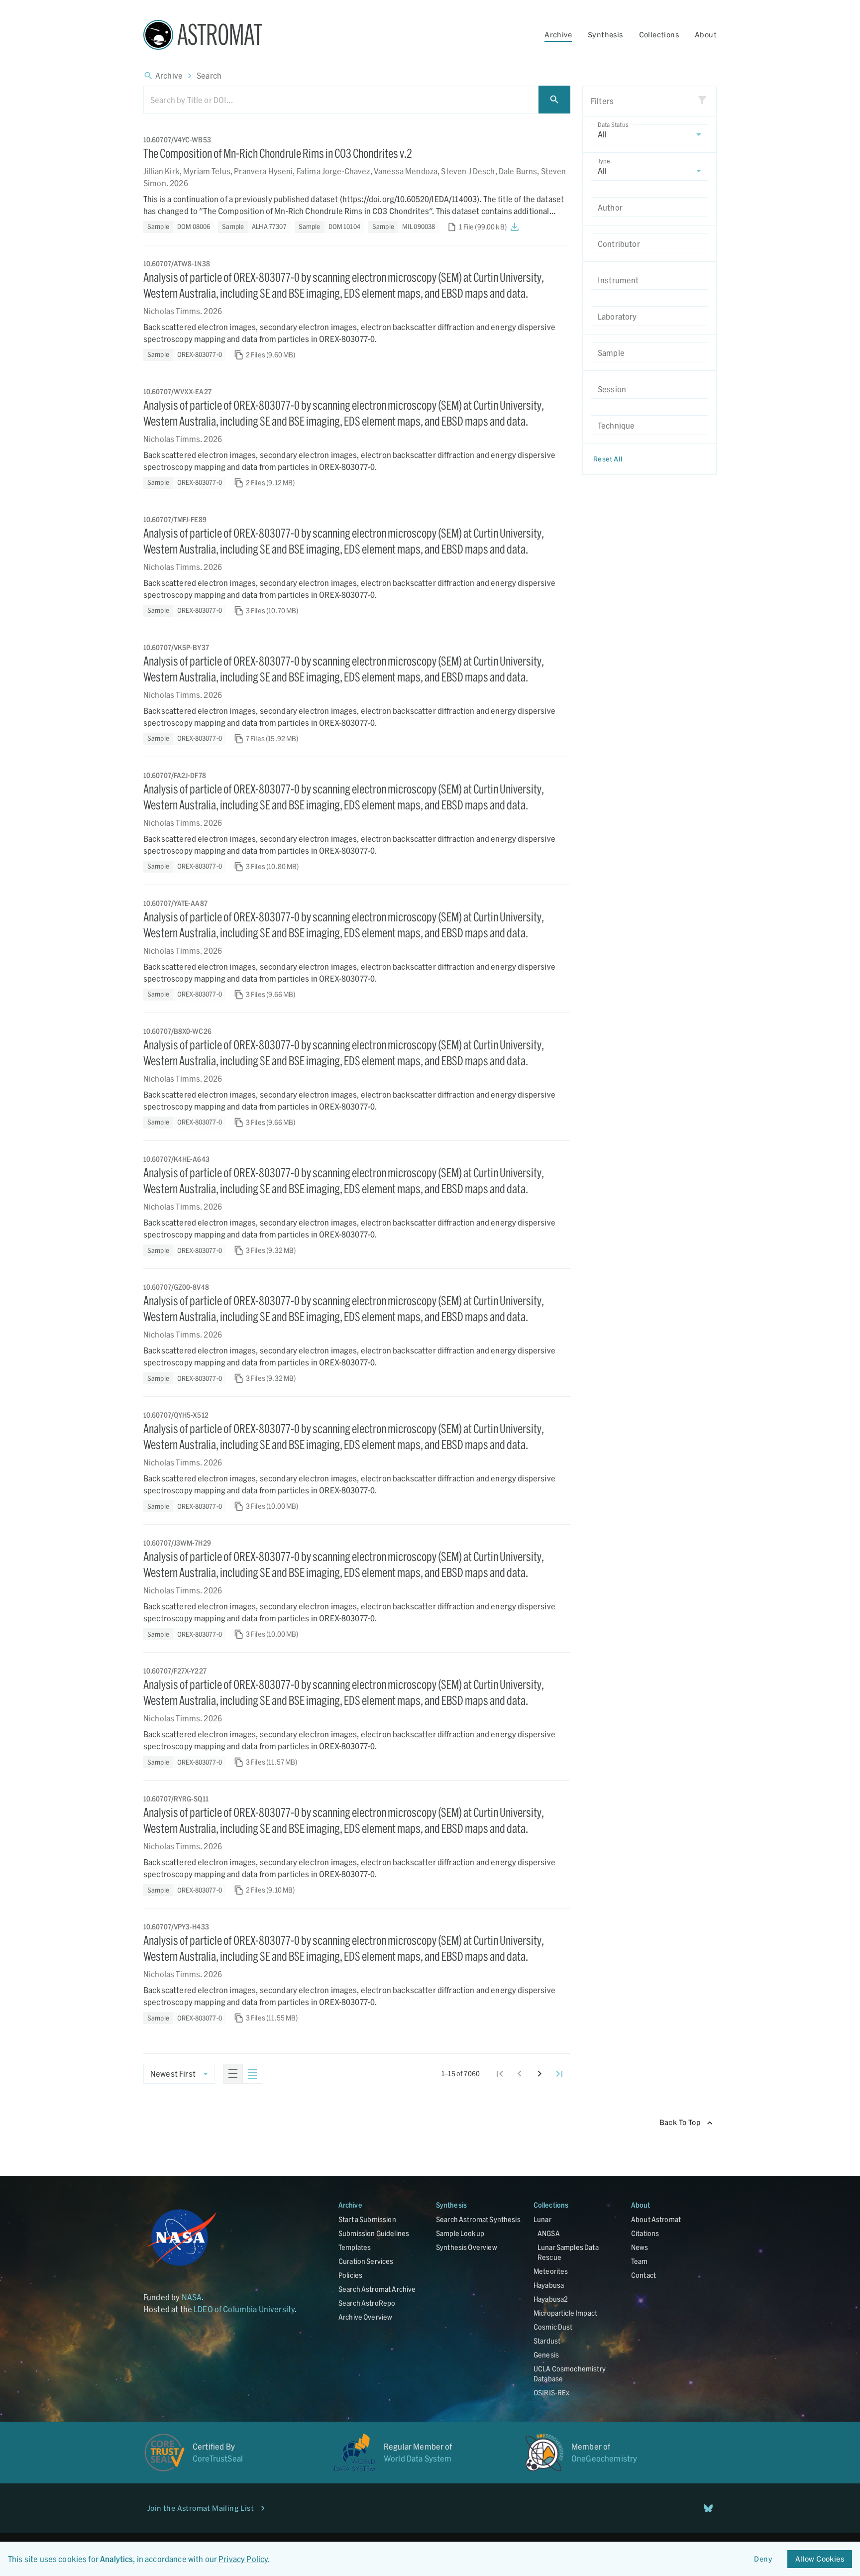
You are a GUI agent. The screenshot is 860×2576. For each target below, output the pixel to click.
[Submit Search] (554, 100)
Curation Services (366, 2261)
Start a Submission (367, 2219)
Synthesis (605, 35)
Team (640, 2261)
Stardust (547, 2341)
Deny (763, 2559)
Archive (558, 35)
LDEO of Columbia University (244, 2309)
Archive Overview (365, 2317)
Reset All (608, 459)
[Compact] (252, 2074)
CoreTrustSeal (218, 2458)
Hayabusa (549, 2285)
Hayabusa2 (551, 2299)
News (640, 2247)
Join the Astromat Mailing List (201, 2508)
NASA (192, 2297)
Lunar (542, 2219)
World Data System (418, 2458)
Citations (645, 2233)
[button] (179, 227)
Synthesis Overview (467, 2247)
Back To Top (680, 2122)
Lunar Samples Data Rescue (568, 2252)
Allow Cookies (820, 2559)
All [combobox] (602, 135)
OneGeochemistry (604, 2458)
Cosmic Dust (553, 2327)
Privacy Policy (243, 2559)
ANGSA (549, 2233)
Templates (355, 2247)
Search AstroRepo (367, 2303)
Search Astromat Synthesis (478, 2219)
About (706, 35)
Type (604, 161)
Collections (659, 35)
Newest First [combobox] (173, 2074)
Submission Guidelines (374, 2233)
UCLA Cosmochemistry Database (570, 2374)
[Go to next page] (539, 2074)
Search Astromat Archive (377, 2289)
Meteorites (551, 2271)
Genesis (546, 2355)
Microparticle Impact (565, 2313)
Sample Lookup (460, 2233)
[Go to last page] (559, 2074)
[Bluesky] (708, 2508)
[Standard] (233, 2074)
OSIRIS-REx (552, 2393)
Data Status (613, 124)
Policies (350, 2275)
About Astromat (656, 2219)
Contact (644, 2275)
